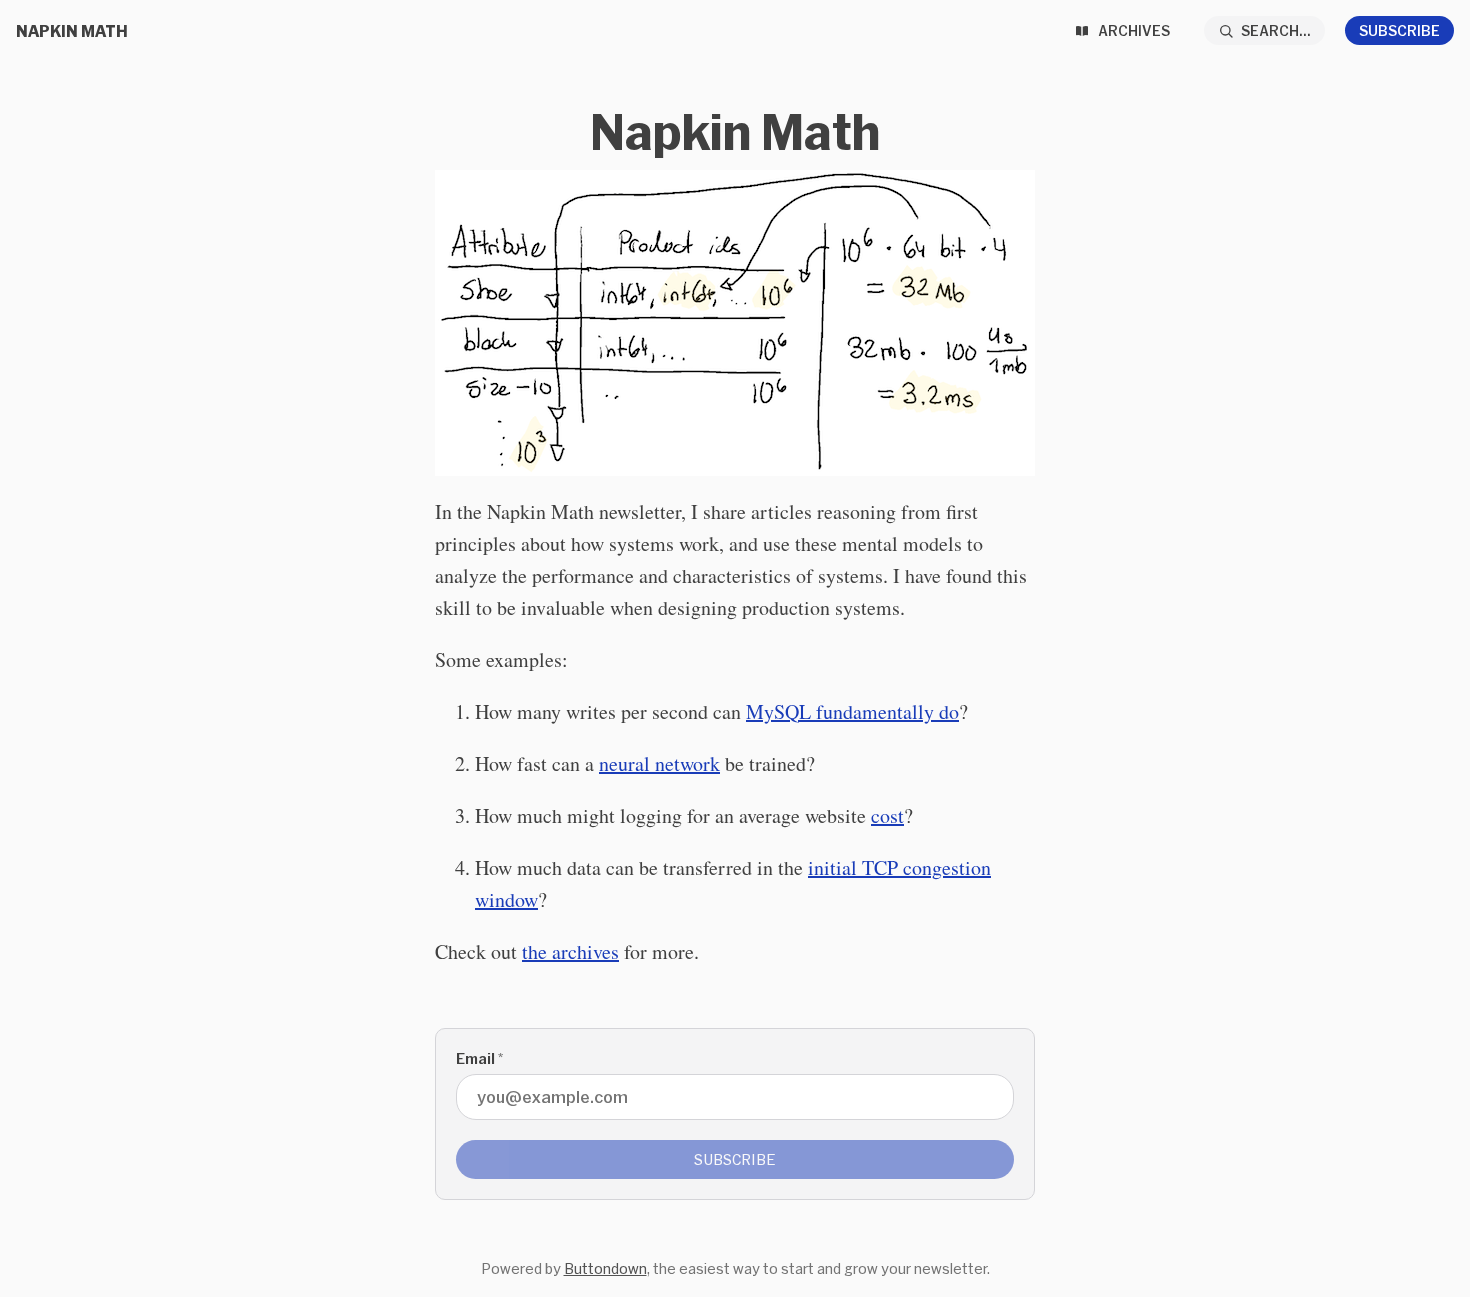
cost (887, 815)
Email (479, 1058)
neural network (659, 763)
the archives (570, 951)
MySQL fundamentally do (852, 711)
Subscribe (1399, 30)
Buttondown (605, 1268)
